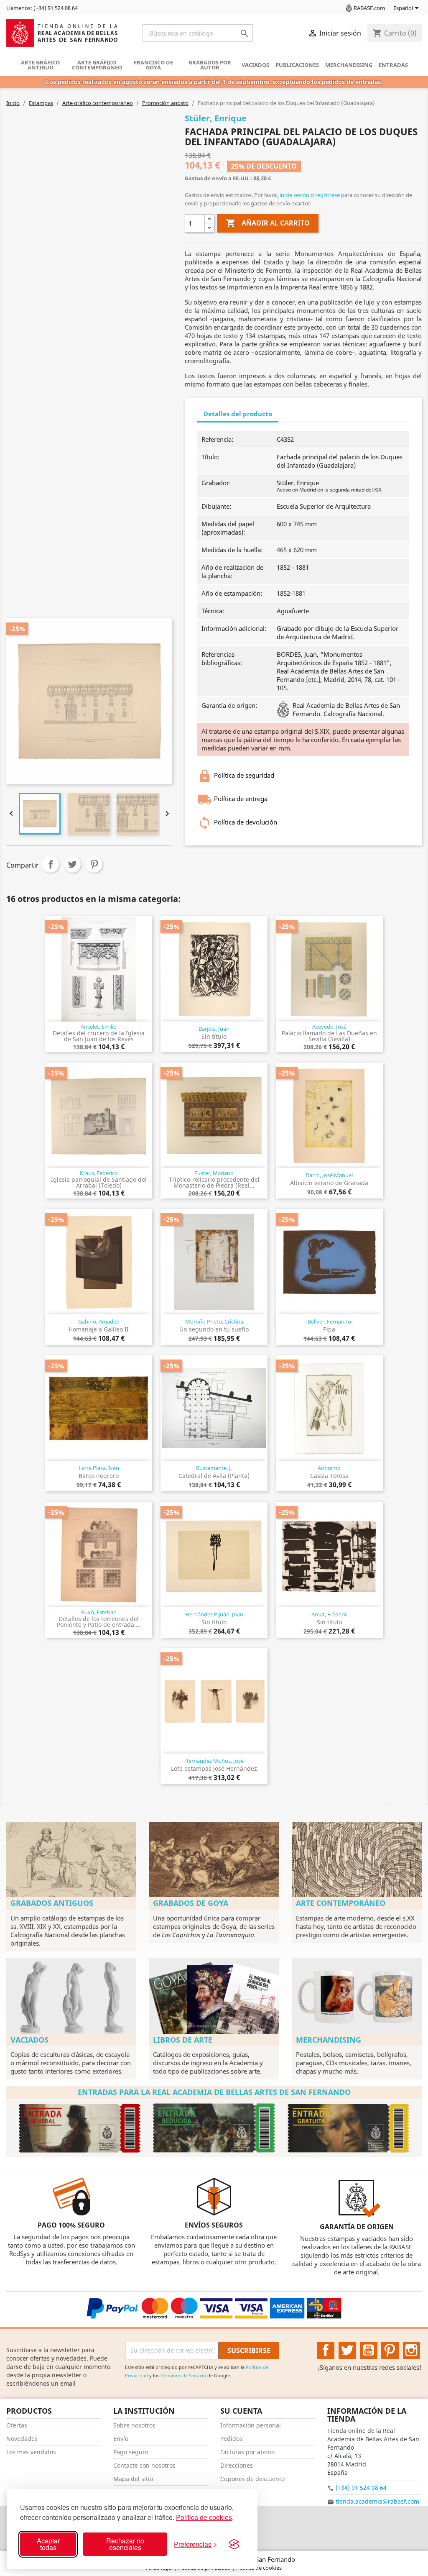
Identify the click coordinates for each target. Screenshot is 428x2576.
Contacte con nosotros (144, 2465)
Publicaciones (297, 65)
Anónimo (329, 1468)
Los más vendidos (31, 2452)
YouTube (369, 2351)
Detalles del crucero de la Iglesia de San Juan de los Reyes (99, 1036)
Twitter (347, 2351)
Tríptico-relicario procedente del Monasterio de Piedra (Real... (214, 1182)
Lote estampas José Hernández (214, 1768)
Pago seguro (131, 2452)
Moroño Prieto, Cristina (214, 1321)
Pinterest (94, 864)
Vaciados (255, 65)
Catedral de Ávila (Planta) (214, 1476)
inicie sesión (294, 195)
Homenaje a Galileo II (99, 1329)
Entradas (393, 65)
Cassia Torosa (329, 1476)
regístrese (327, 195)
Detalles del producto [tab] (238, 414)
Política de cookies (204, 2517)
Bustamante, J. (214, 1468)
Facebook (326, 2351)
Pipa (329, 1329)
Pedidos (231, 2439)
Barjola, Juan (214, 1029)
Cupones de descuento (252, 2479)
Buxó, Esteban (99, 1612)
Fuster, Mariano (214, 1173)
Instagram (412, 2351)
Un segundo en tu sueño (214, 1329)
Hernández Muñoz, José (214, 1761)
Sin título (214, 1036)
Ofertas (17, 2425)
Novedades (22, 2439)
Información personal (251, 2425)
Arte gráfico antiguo (40, 65)
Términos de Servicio (183, 2375)
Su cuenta (241, 2411)
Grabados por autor (210, 65)
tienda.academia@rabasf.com (377, 2501)
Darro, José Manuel (329, 1175)
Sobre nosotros (134, 2425)
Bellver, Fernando (329, 1321)
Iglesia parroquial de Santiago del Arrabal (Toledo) (99, 1182)
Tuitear (72, 864)
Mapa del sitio (133, 2479)
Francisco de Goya (153, 65)
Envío (121, 2439)
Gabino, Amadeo (99, 1321)
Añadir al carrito (268, 223)
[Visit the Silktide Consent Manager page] (234, 2544)
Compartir (51, 864)
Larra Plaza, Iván (99, 1468)
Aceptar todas (48, 2544)
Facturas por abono (247, 2452)
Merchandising (349, 65)
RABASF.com (369, 8)
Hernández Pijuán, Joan (214, 1614)
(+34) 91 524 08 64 (361, 2488)
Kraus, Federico (99, 1173)
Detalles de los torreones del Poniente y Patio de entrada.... (99, 1622)
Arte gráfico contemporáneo (97, 65)
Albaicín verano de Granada (329, 1183)
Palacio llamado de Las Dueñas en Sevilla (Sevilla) (329, 1036)
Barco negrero (99, 1476)
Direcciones (237, 2465)
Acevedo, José (329, 1027)
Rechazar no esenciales (125, 2544)
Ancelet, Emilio (99, 1027)
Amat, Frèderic (329, 1614)
